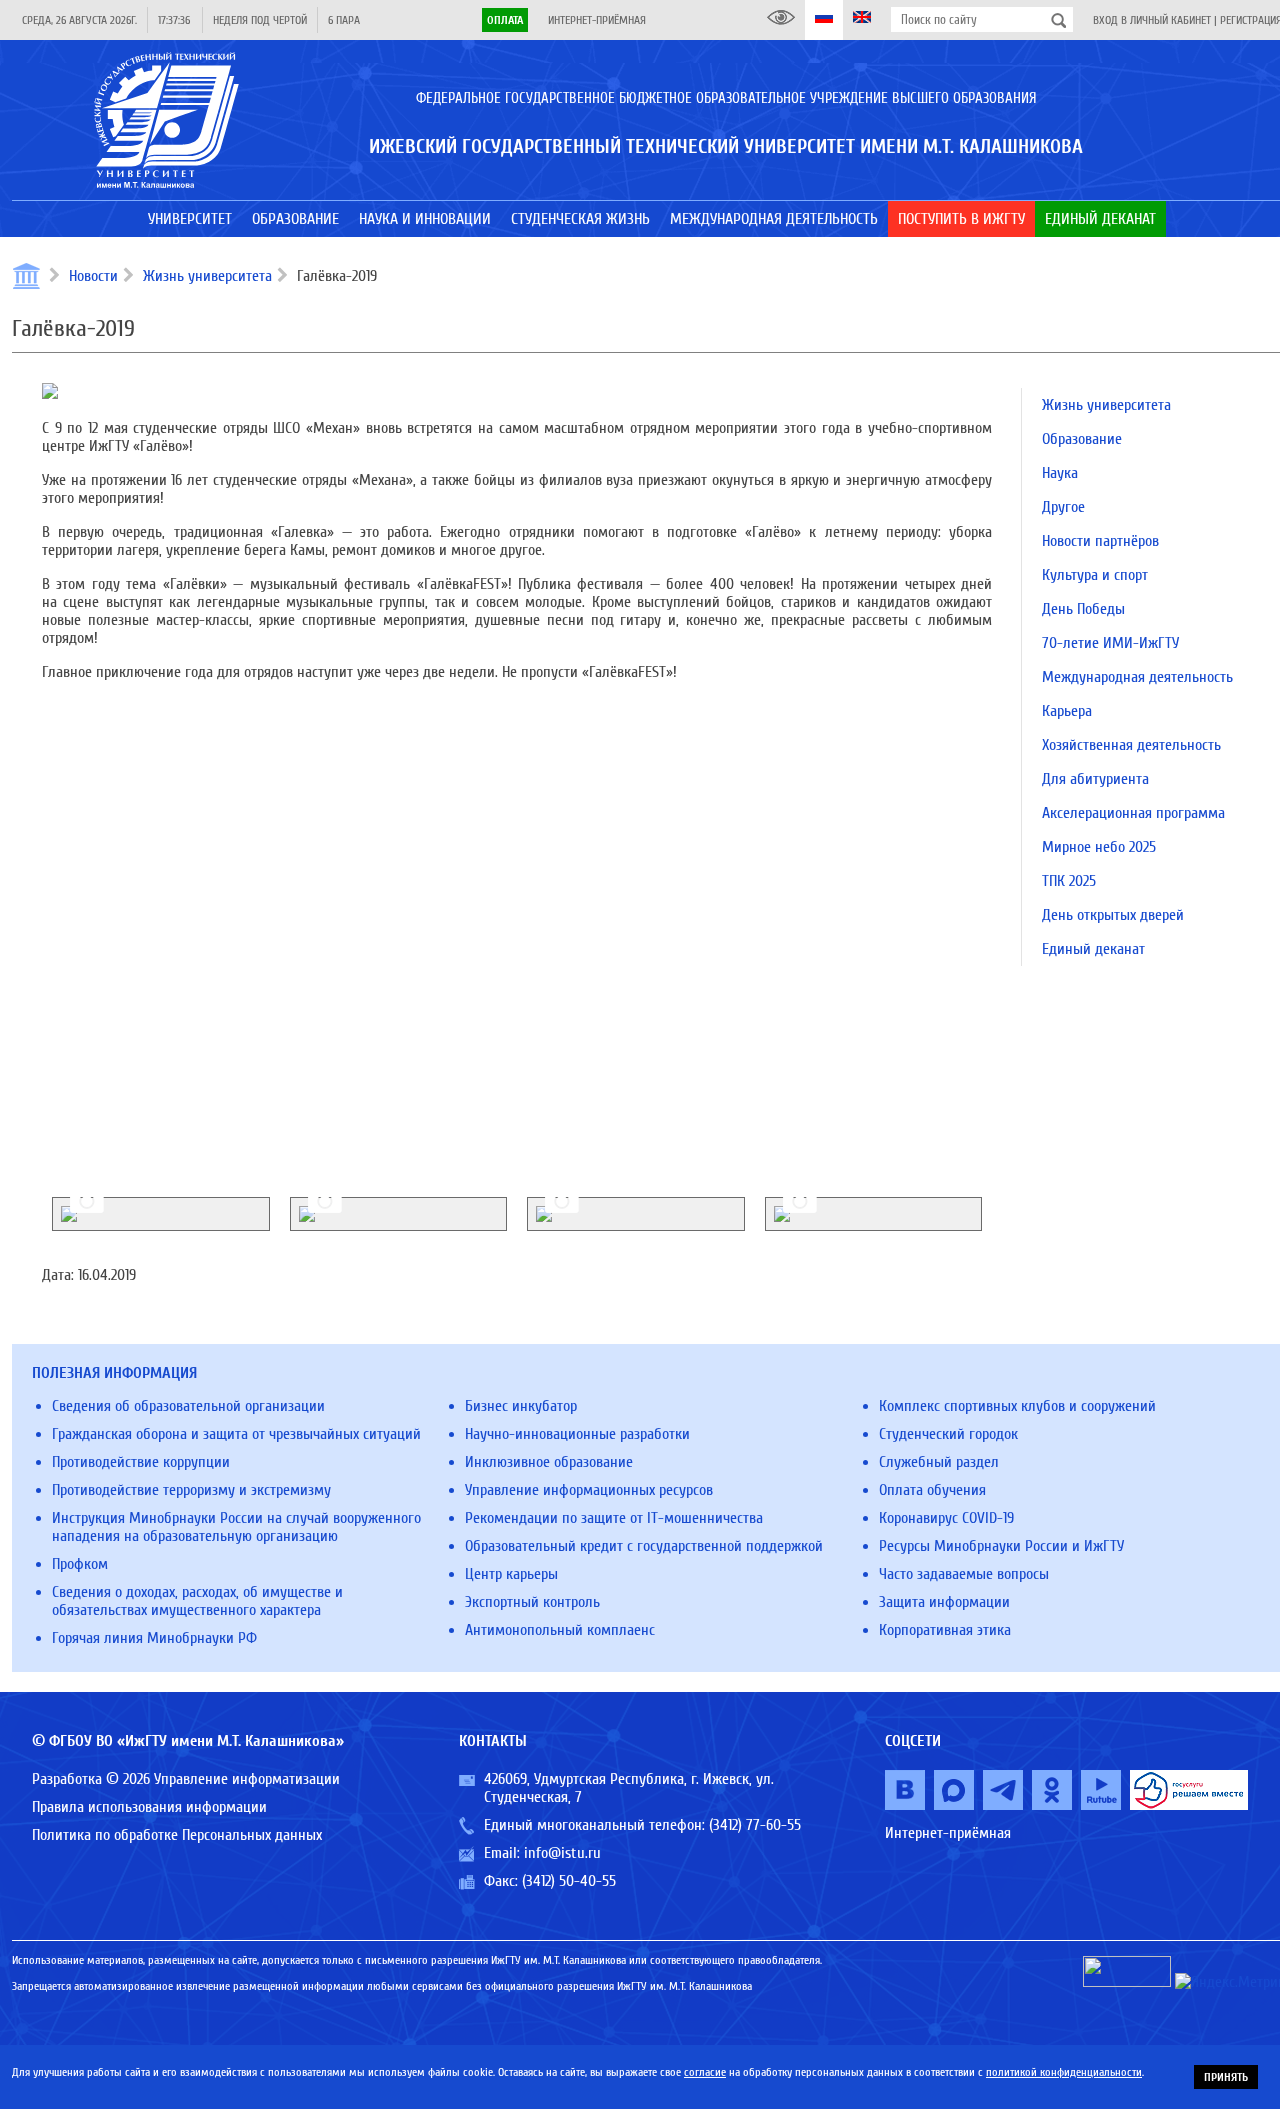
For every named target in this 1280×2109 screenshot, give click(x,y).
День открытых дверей (1113, 915)
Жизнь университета (207, 276)
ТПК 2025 (1069, 881)
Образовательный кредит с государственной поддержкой (644, 1546)
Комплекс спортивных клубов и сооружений (1017, 1406)
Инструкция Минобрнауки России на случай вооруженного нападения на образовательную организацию (236, 1527)
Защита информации (944, 1602)
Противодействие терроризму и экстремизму (191, 1490)
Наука (1060, 473)
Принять (1226, 2077)
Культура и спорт (1095, 575)
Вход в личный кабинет (1152, 20)
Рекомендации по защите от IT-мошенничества (614, 1518)
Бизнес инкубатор (521, 1406)
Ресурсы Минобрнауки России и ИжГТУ (1001, 1546)
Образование (1082, 439)
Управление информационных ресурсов (589, 1490)
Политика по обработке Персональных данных (177, 1835)
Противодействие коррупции (141, 1462)
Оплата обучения (932, 1490)
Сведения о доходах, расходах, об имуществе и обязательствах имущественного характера (197, 1601)
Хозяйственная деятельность (1131, 745)
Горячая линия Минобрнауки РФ (154, 1638)
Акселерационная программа (1133, 813)
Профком (80, 1564)
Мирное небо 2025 (1099, 847)
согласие (705, 2072)
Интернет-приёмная (597, 20)
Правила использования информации (149, 1807)
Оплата (505, 20)
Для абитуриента (1095, 779)
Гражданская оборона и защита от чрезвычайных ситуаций (236, 1434)
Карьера (1067, 711)
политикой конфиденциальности (1064, 2072)
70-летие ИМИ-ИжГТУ (1110, 643)
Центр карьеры (511, 1574)
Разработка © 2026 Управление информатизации (186, 1779)
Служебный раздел (939, 1462)
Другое (1063, 507)
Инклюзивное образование (549, 1462)
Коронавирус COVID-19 (946, 1518)
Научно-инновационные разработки (577, 1434)
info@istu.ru (562, 1853)
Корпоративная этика (945, 1630)
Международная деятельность (1137, 677)
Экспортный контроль (532, 1602)
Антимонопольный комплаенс (560, 1630)
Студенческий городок (948, 1434)
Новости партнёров (1100, 541)
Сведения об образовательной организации (188, 1406)
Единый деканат (1093, 949)
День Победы (1083, 609)
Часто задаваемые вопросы (964, 1574)
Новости (93, 276)
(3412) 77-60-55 (755, 1825)
